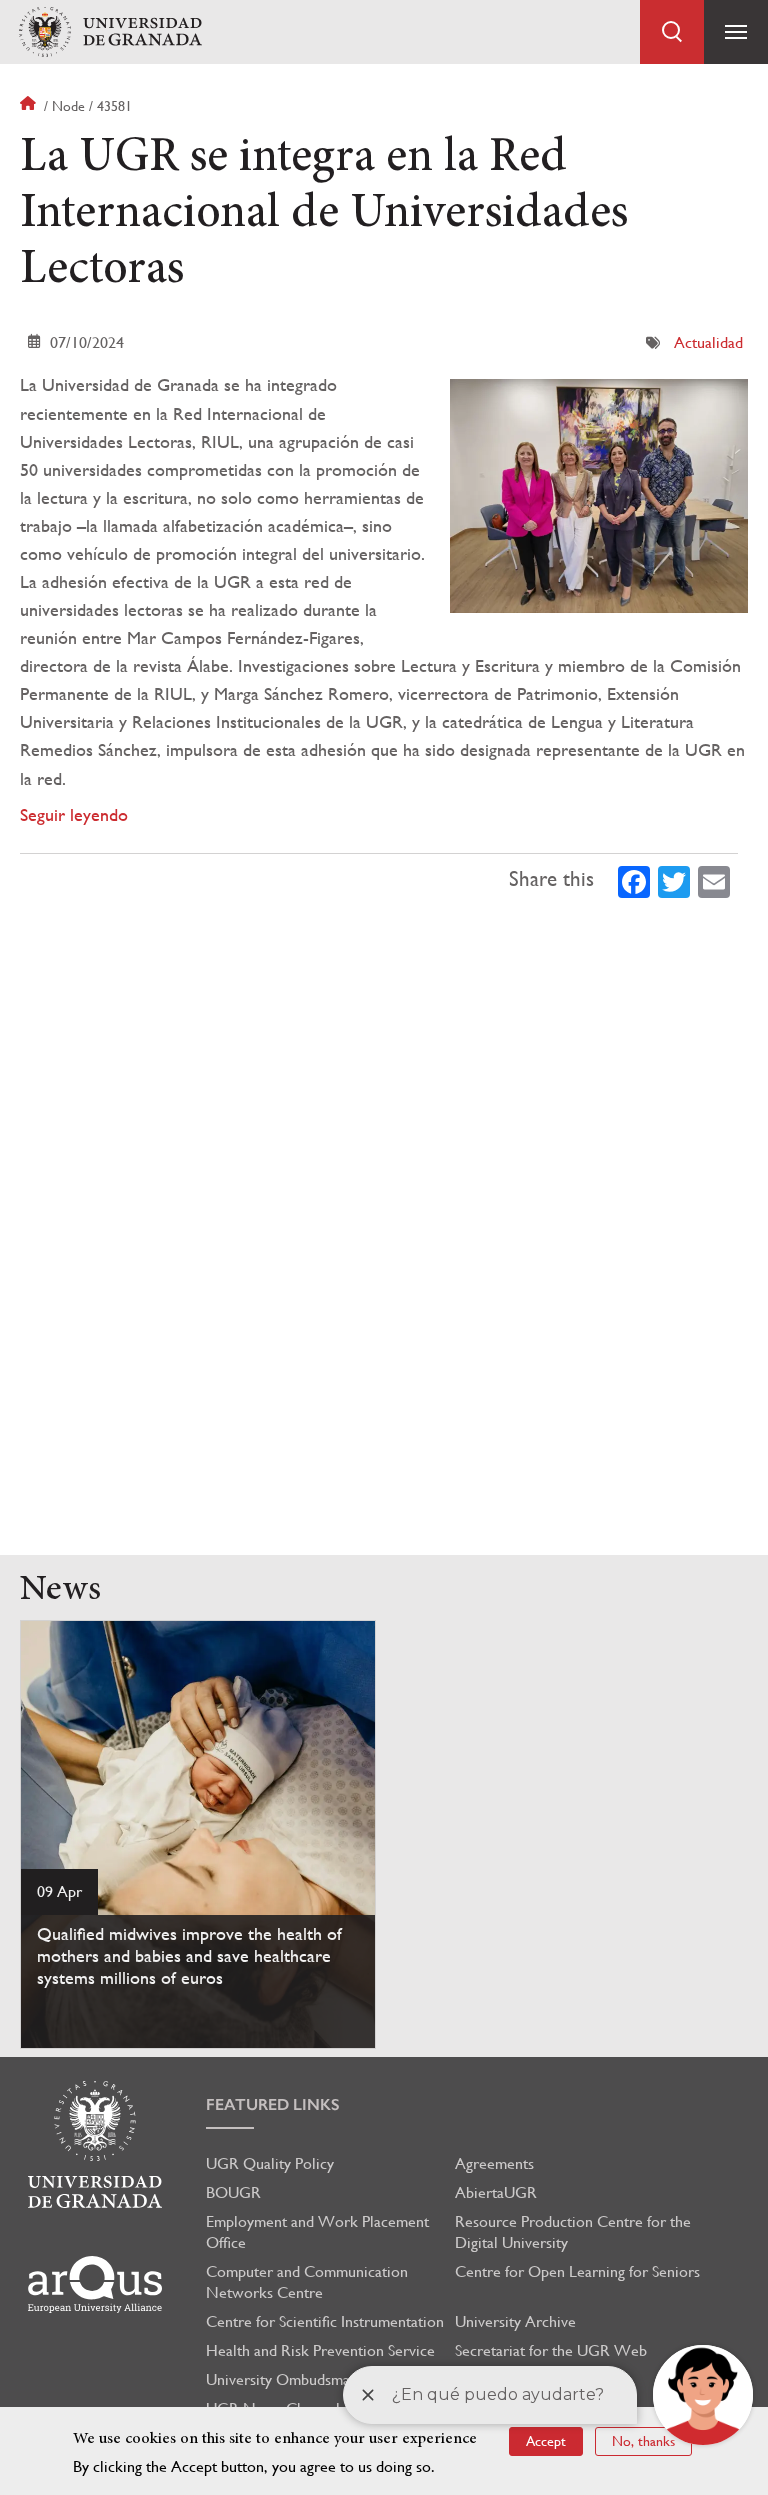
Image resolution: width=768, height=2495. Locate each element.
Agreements (494, 2163)
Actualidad (708, 342)
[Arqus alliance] (95, 2284)
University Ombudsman (282, 2379)
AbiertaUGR (496, 2192)
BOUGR (233, 2192)
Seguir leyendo (74, 814)
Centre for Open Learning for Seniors (577, 2271)
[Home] (110, 32)
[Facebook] (634, 880)
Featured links (273, 2104)
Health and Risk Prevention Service (320, 2350)
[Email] (714, 880)
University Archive (515, 2321)
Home (30, 106)
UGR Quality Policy (270, 2163)
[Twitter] (674, 880)
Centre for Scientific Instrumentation (325, 2321)
